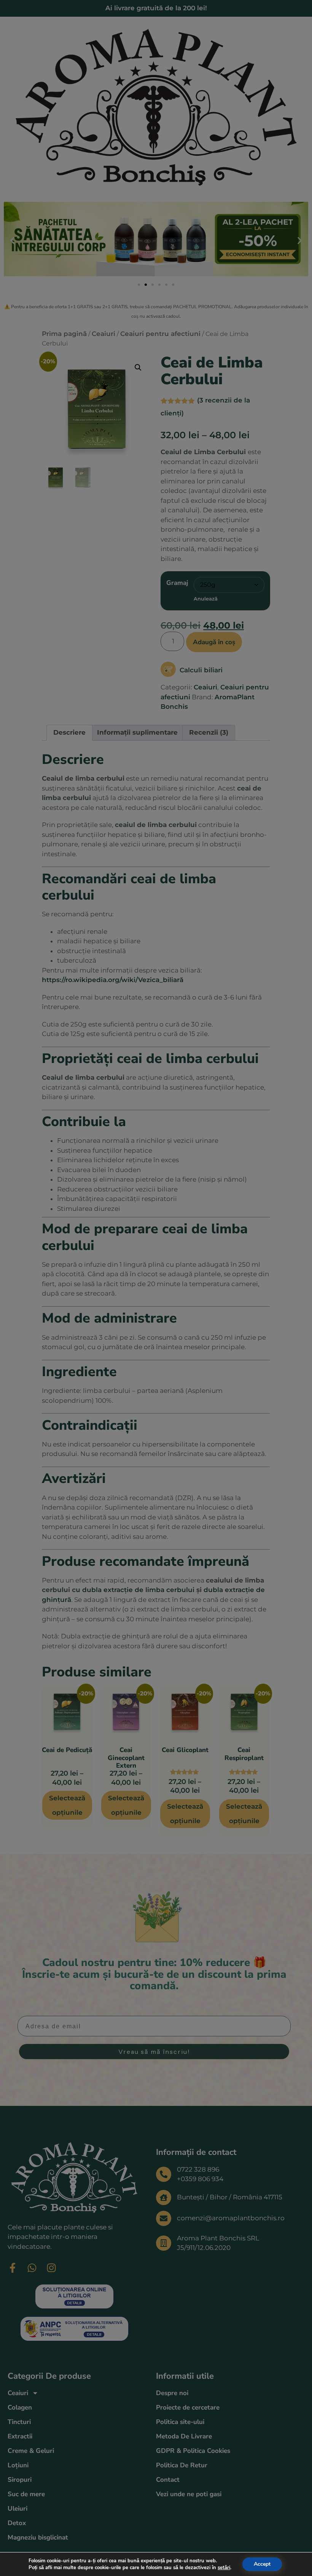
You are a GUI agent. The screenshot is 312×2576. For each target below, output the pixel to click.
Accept (262, 2564)
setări (224, 2568)
